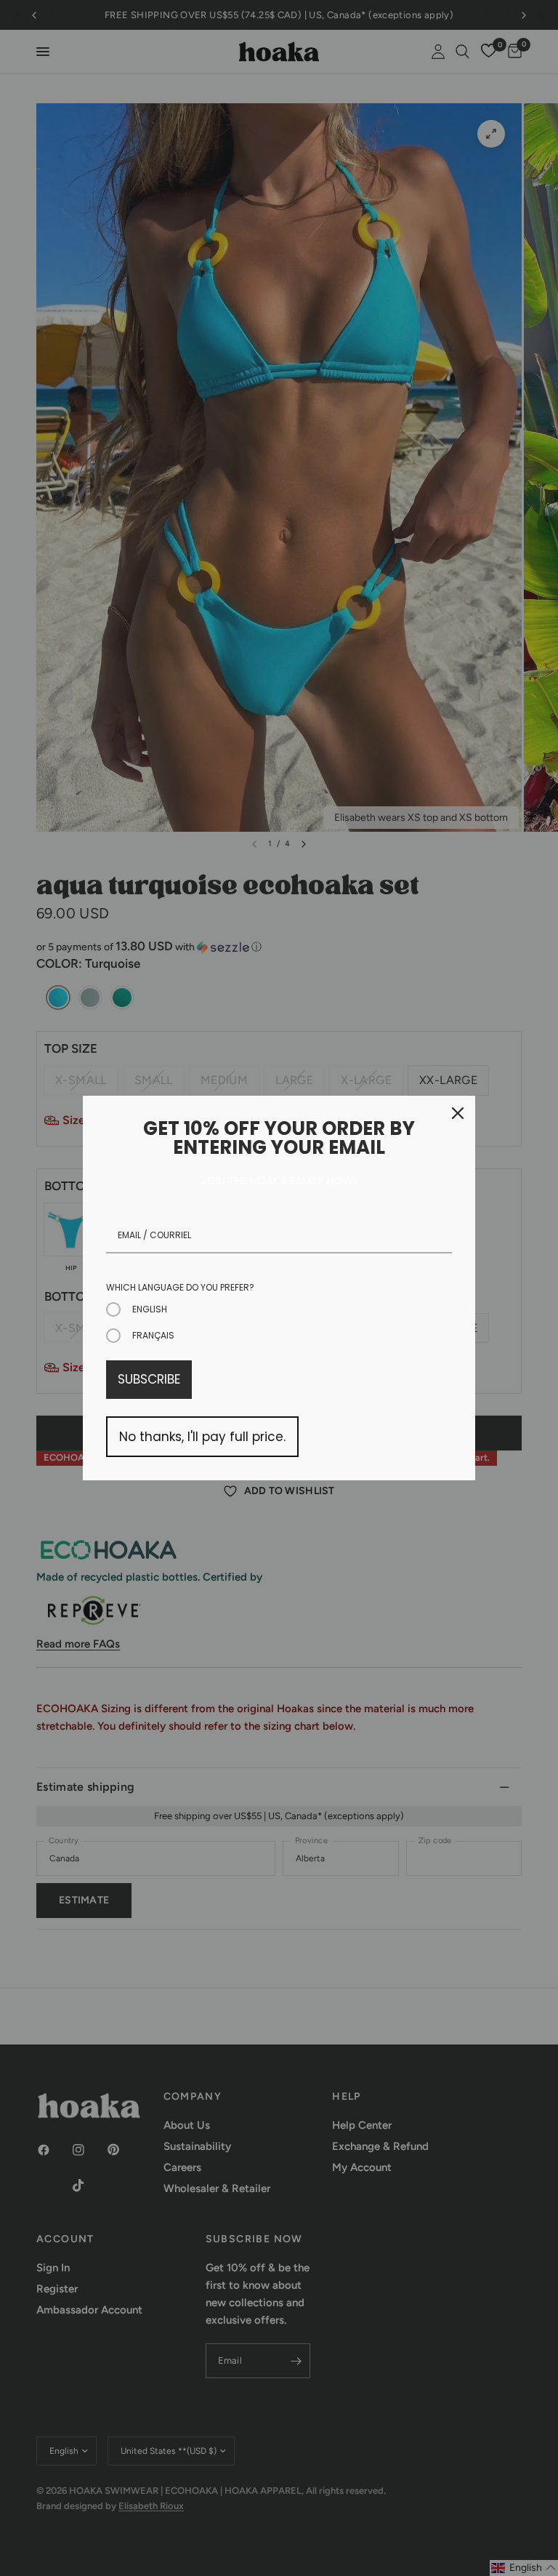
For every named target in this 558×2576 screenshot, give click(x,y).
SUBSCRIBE (149, 1379)
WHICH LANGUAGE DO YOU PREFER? (180, 1287)
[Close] (458, 1113)
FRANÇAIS (153, 1335)
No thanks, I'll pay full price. (202, 1437)
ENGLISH (150, 1309)
